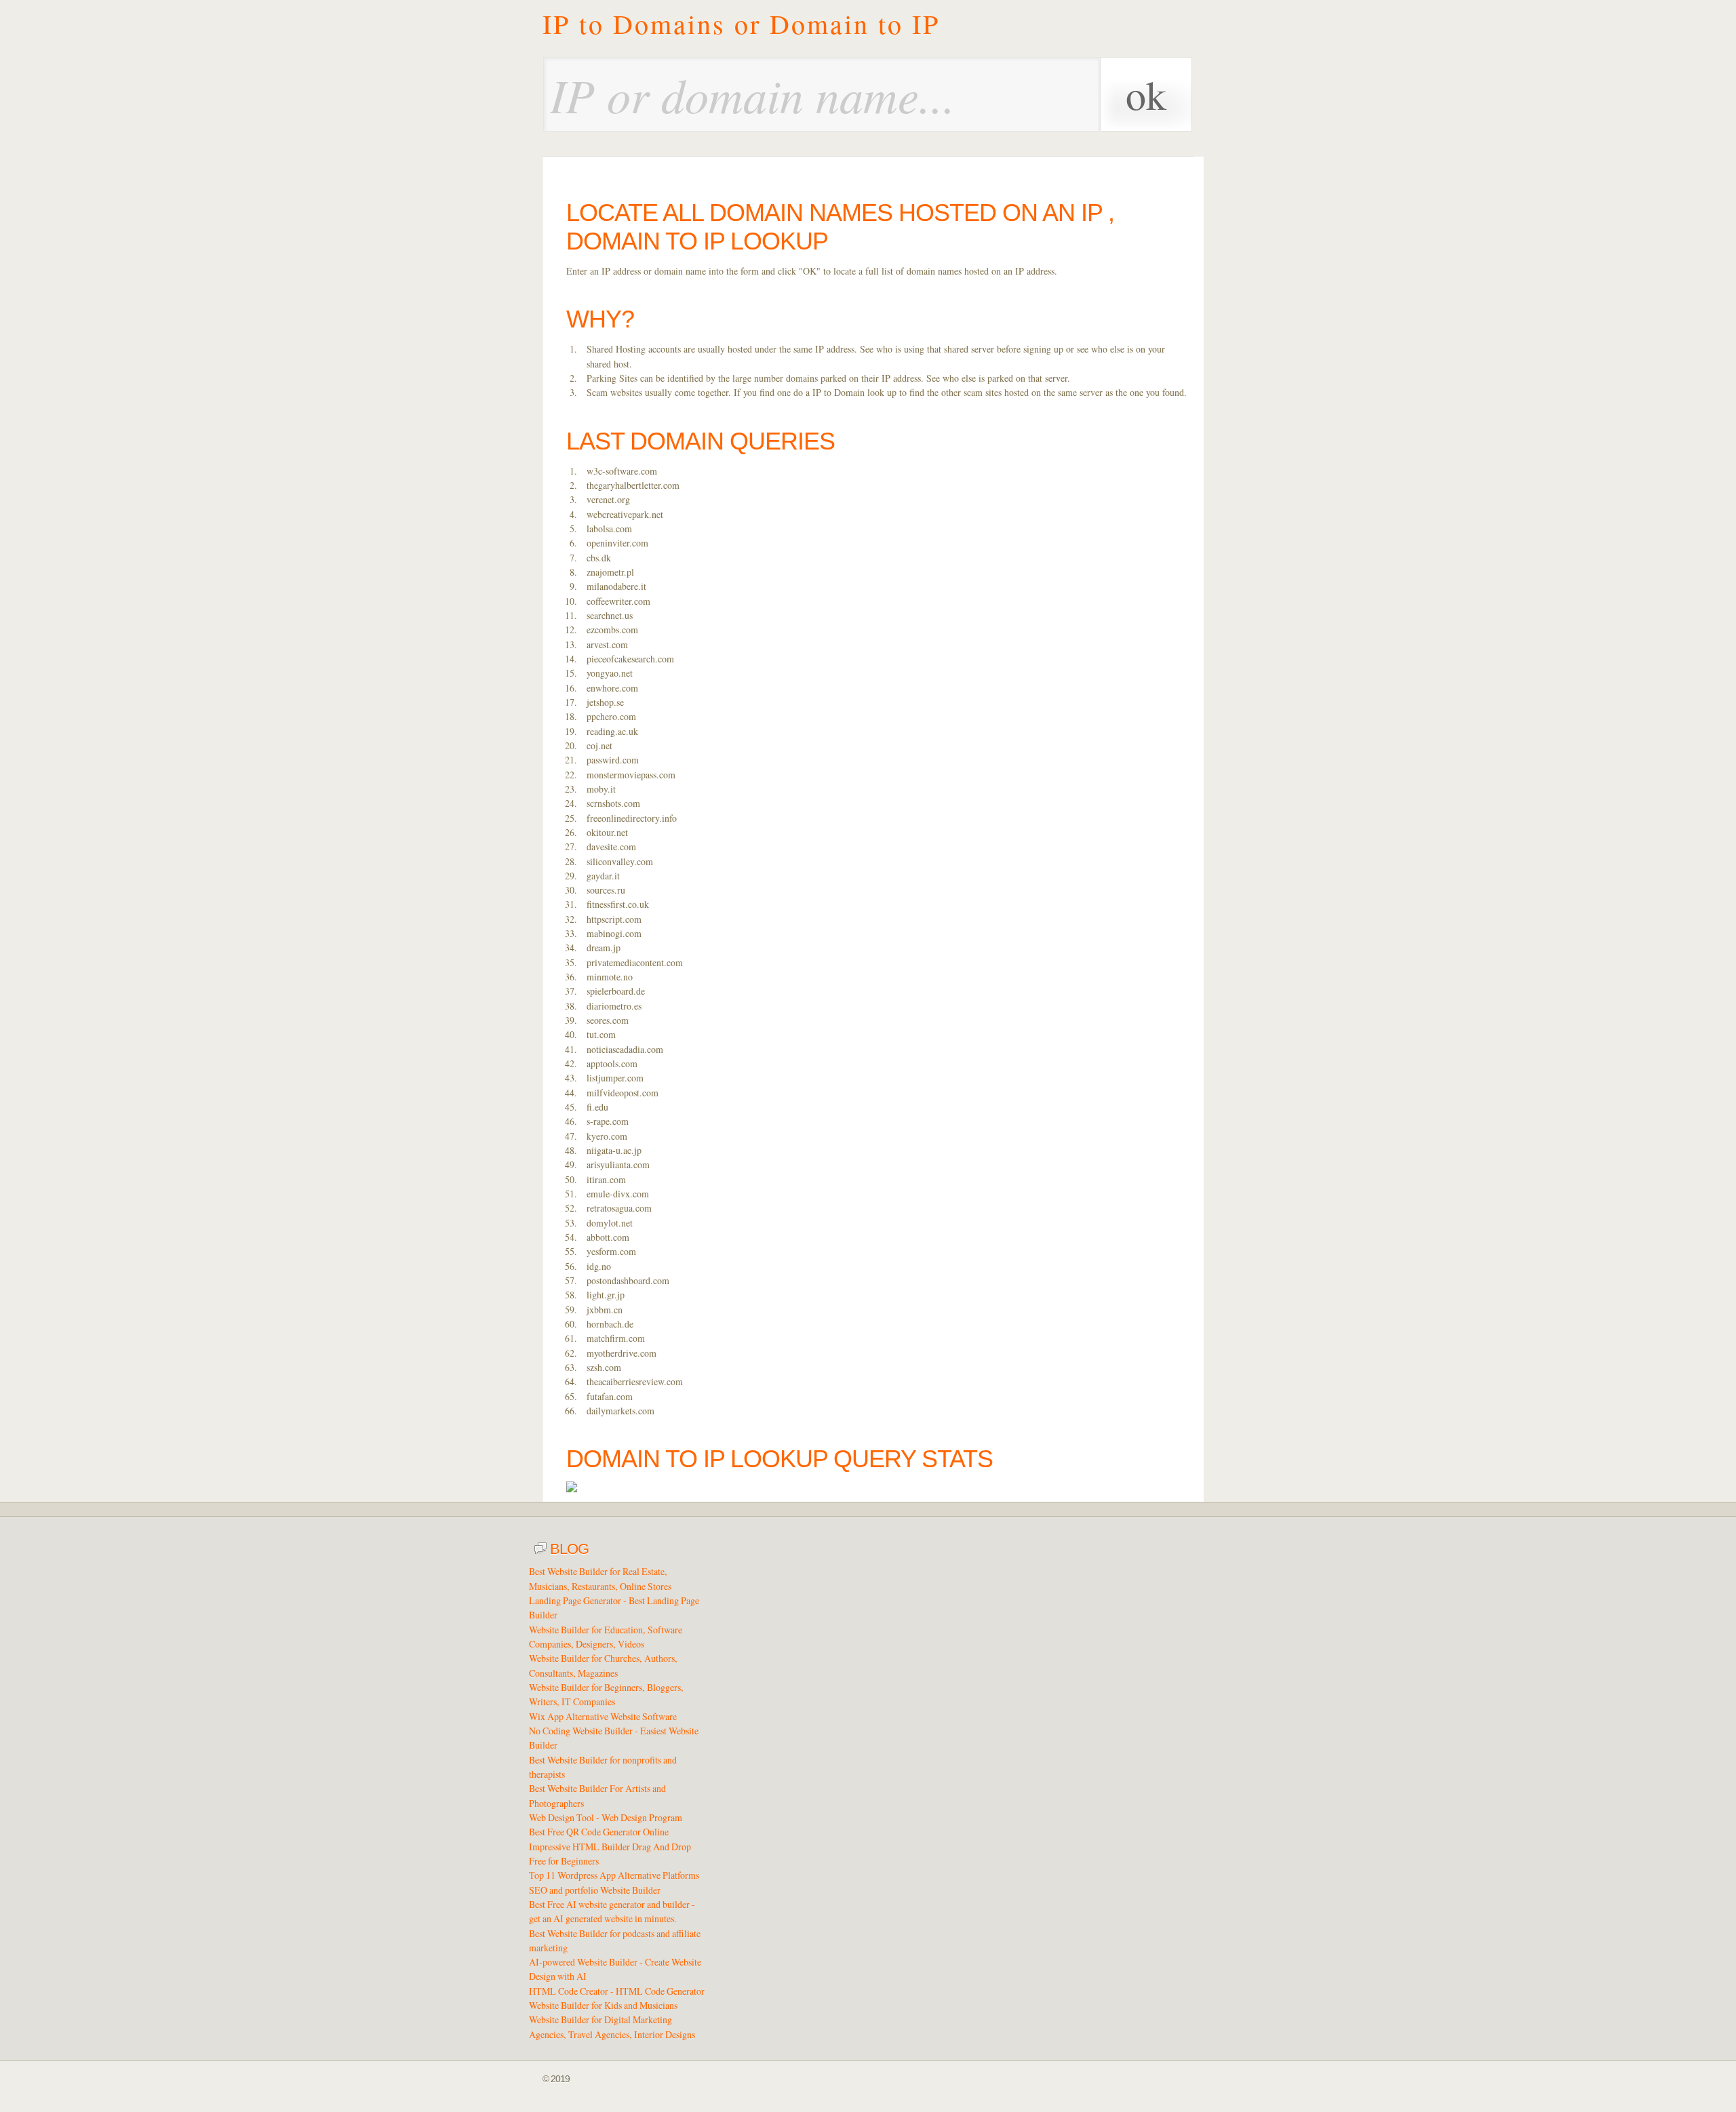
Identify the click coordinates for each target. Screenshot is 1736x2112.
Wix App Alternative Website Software (603, 1716)
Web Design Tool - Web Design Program (606, 1817)
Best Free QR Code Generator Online (599, 1832)
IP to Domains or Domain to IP (741, 24)
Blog (568, 1549)
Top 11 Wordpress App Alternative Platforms (614, 1875)
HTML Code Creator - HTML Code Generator (617, 1991)
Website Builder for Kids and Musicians (603, 2005)
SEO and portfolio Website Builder (595, 1890)
